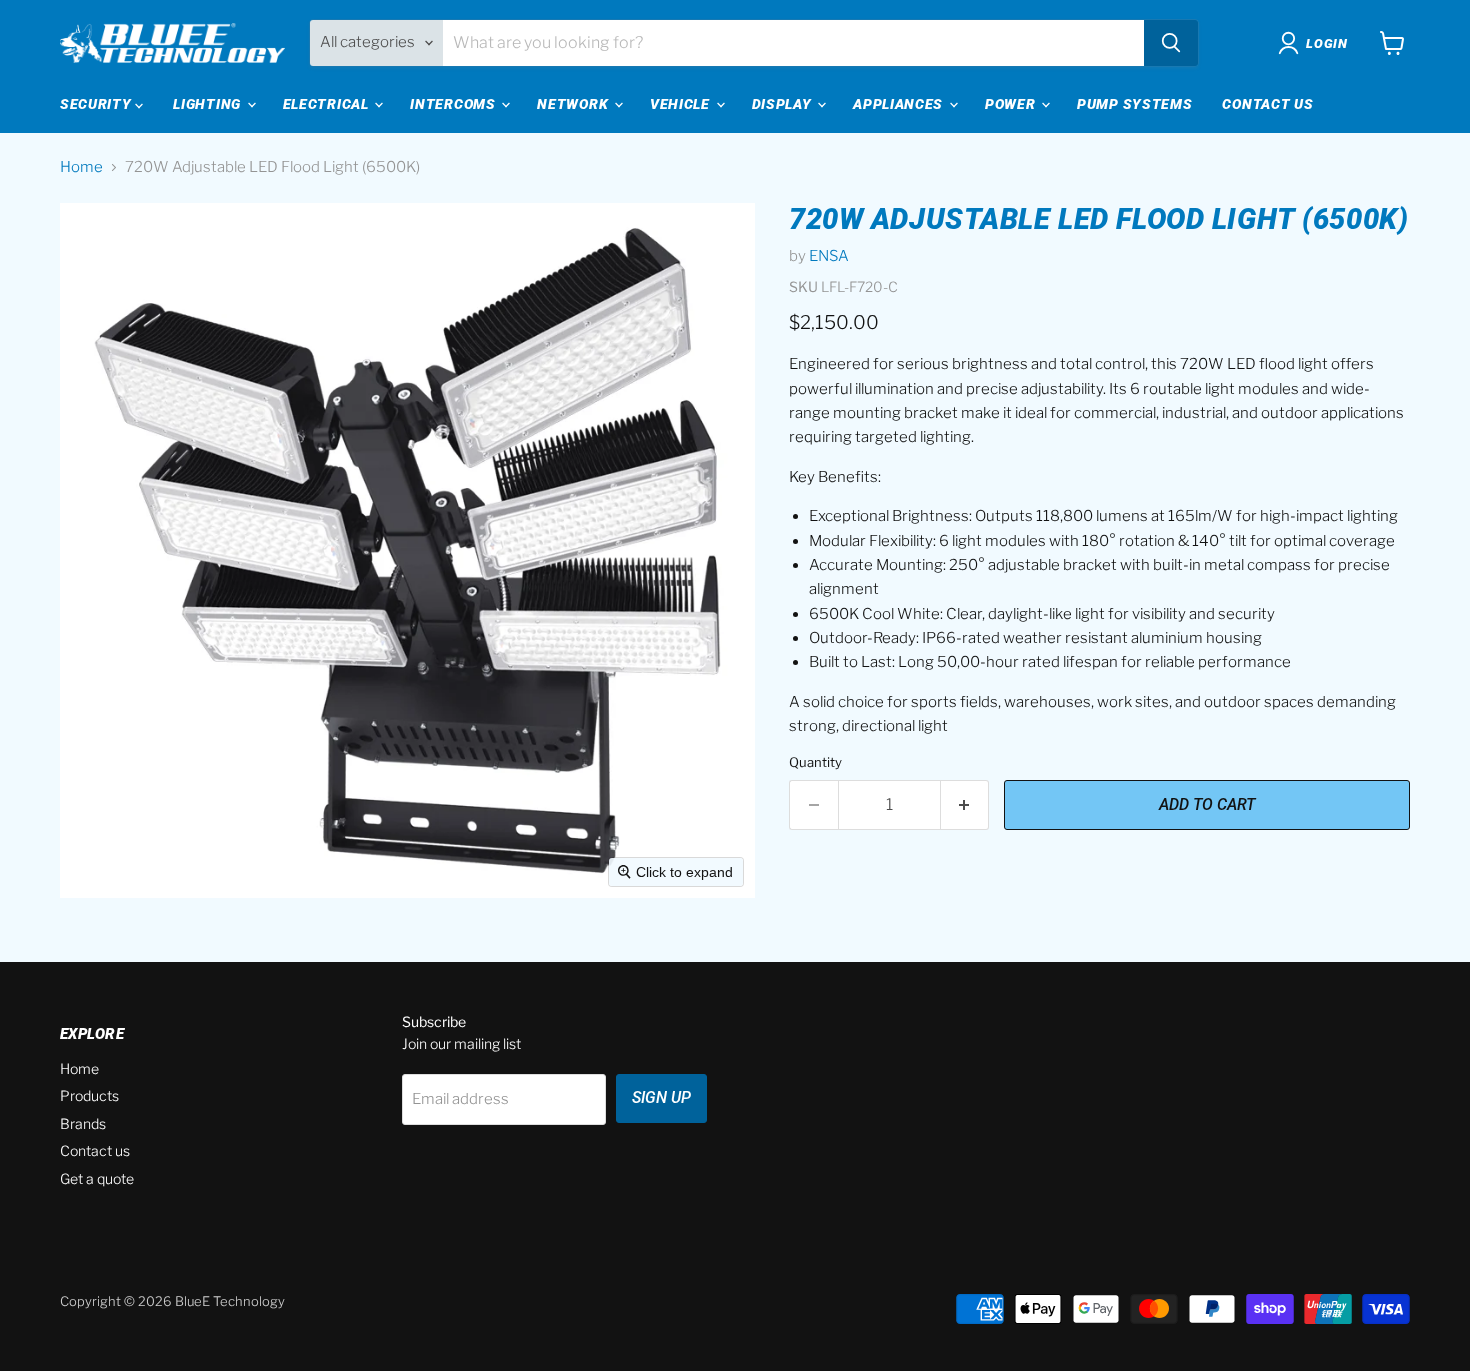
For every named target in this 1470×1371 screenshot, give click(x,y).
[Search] (1171, 43)
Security (97, 104)
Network (574, 104)
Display (784, 104)
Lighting (208, 104)
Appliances (900, 104)
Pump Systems (1134, 104)
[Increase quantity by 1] (965, 805)
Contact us (95, 1150)
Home (81, 167)
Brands (83, 1123)
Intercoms (454, 104)
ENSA (829, 256)
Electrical (328, 104)
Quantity (815, 762)
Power (1012, 104)
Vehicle (682, 104)
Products (89, 1095)
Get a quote (97, 1178)
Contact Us (1267, 104)
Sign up (661, 1097)
